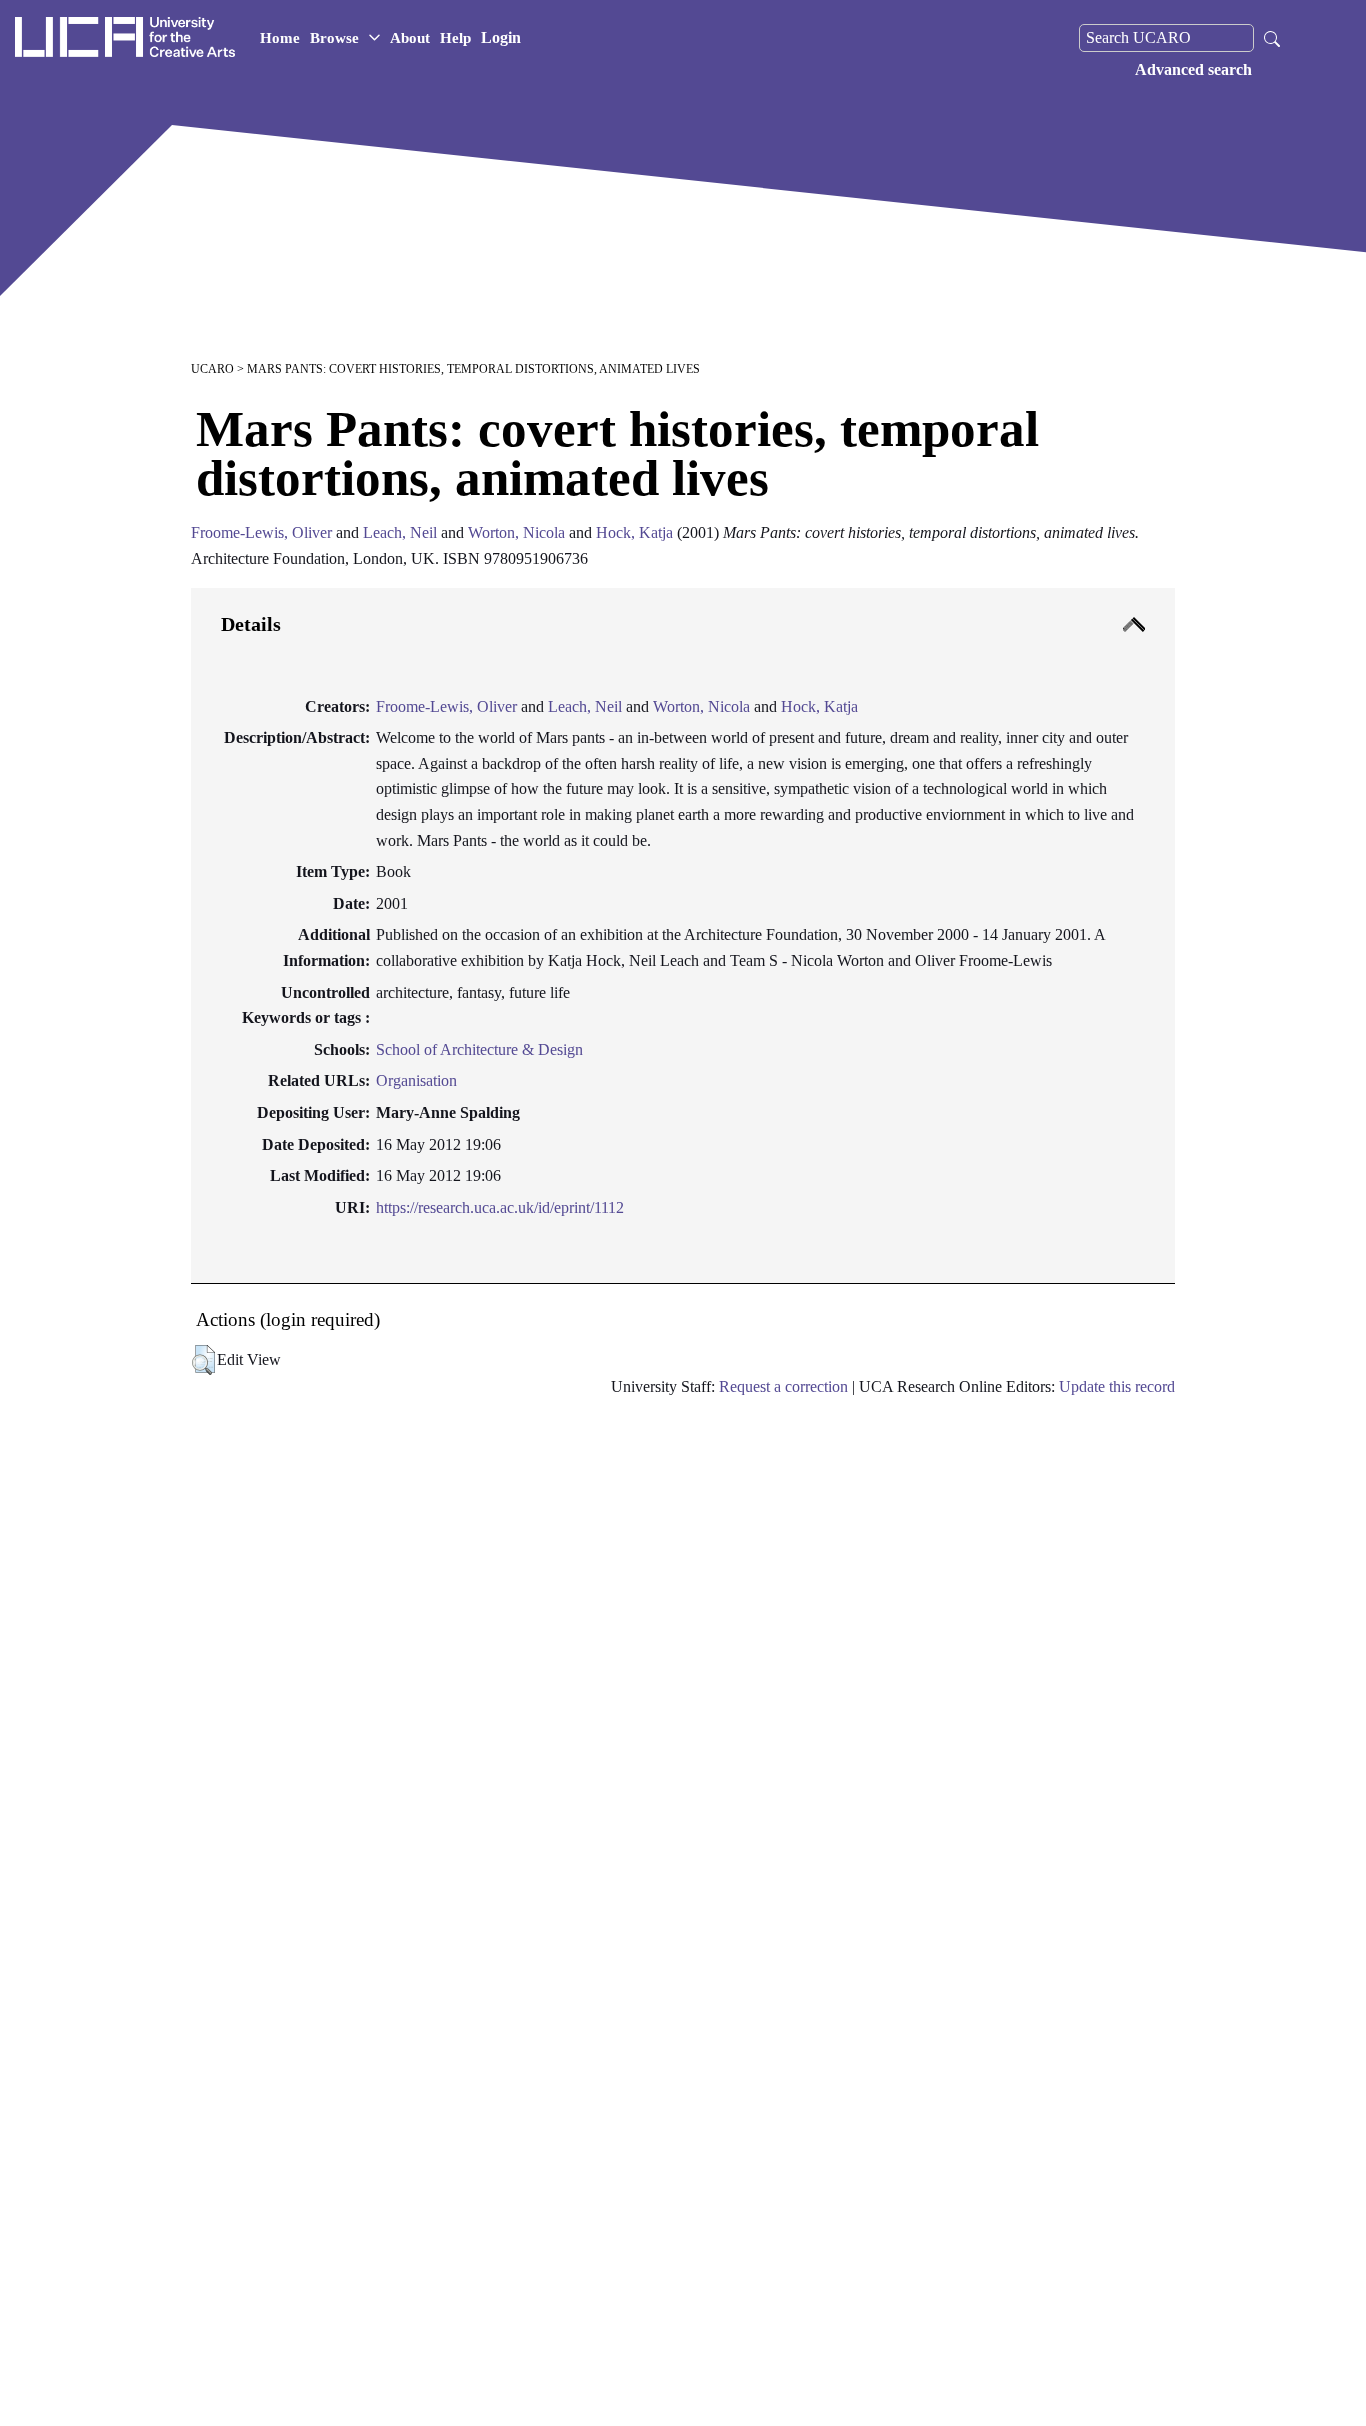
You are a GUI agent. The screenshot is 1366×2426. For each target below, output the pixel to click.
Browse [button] (334, 38)
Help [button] (455, 38)
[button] (203, 1360)
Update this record (1117, 1386)
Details (251, 624)
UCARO (212, 369)
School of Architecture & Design (479, 1049)
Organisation (416, 1080)
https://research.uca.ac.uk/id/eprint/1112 (500, 1207)
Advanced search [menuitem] (1193, 69)
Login (501, 37)
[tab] (683, 936)
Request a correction (783, 1386)
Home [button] (280, 38)
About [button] (410, 38)
